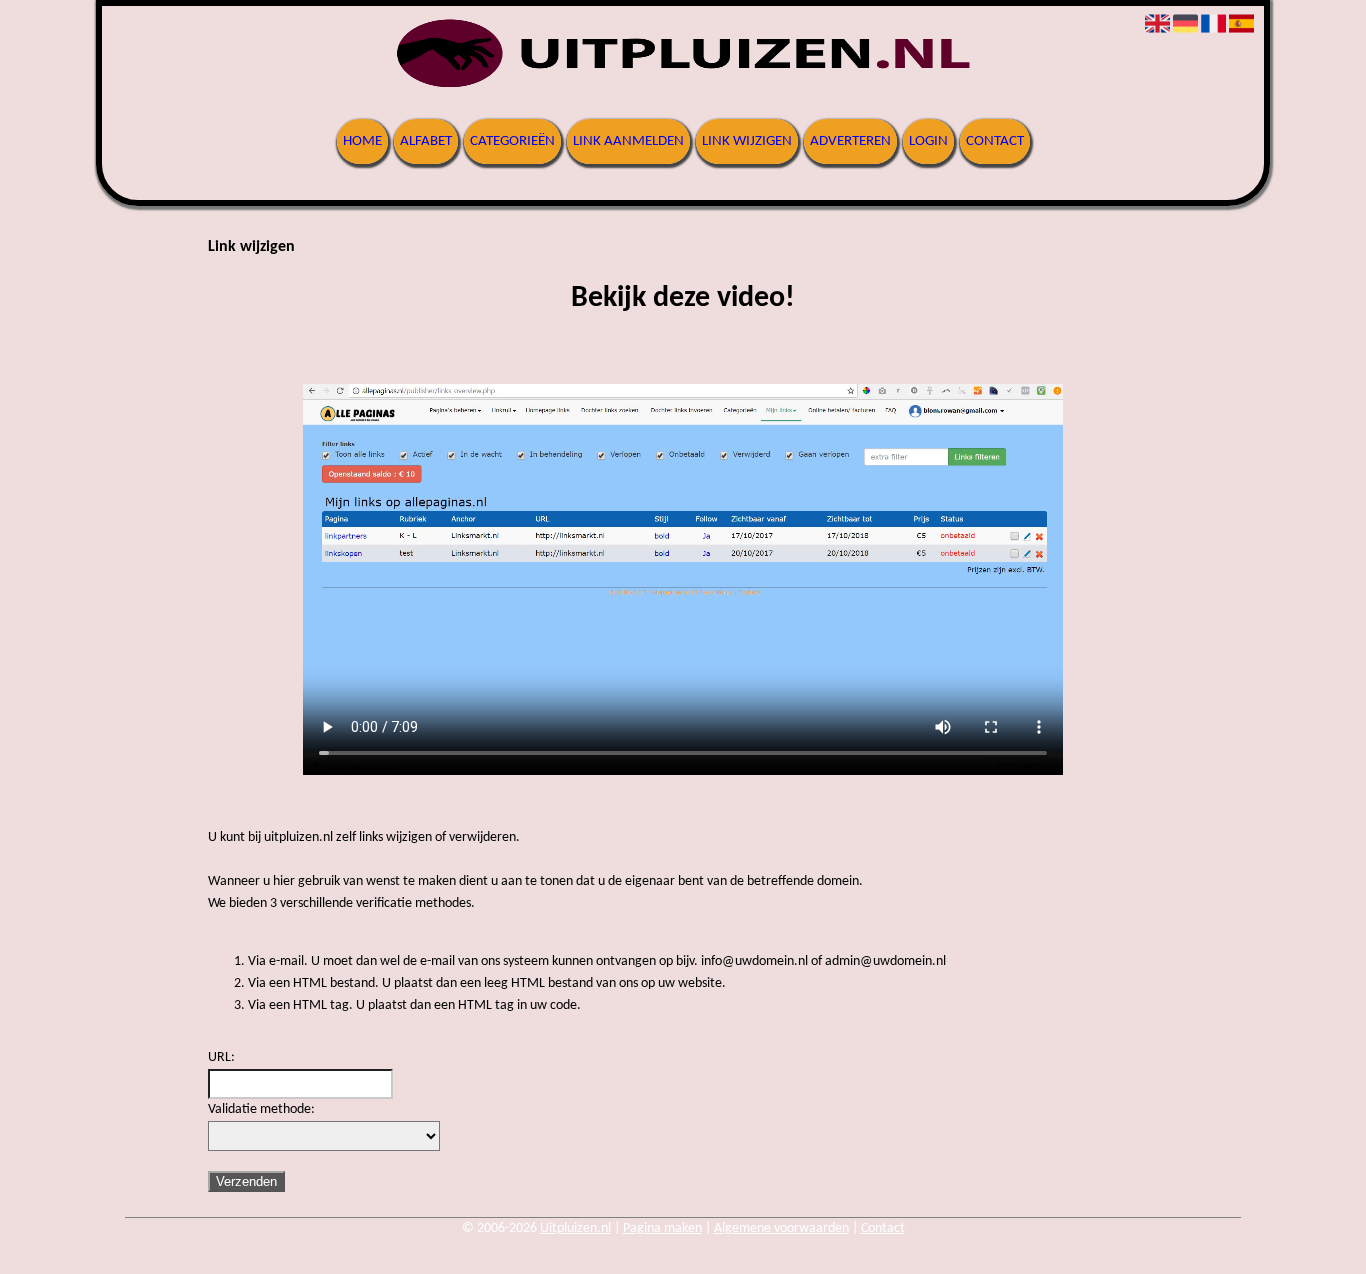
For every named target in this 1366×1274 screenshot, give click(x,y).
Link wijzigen (747, 141)
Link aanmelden (628, 141)
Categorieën (512, 141)
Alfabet (426, 141)
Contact (995, 141)
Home (362, 141)
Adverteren (850, 141)
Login (928, 141)
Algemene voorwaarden (781, 1228)
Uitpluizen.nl (575, 1228)
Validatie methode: (261, 1109)
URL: (221, 1057)
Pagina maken (662, 1228)
